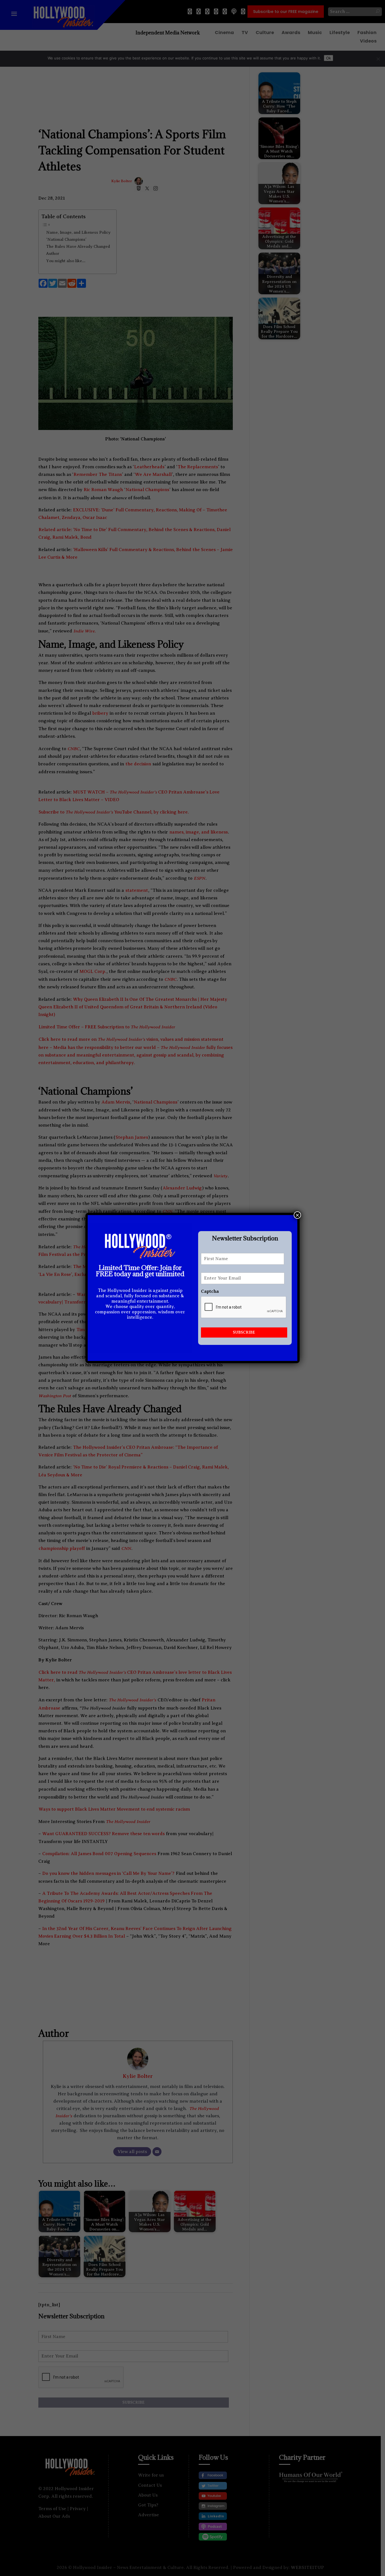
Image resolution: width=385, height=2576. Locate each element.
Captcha (210, 1291)
